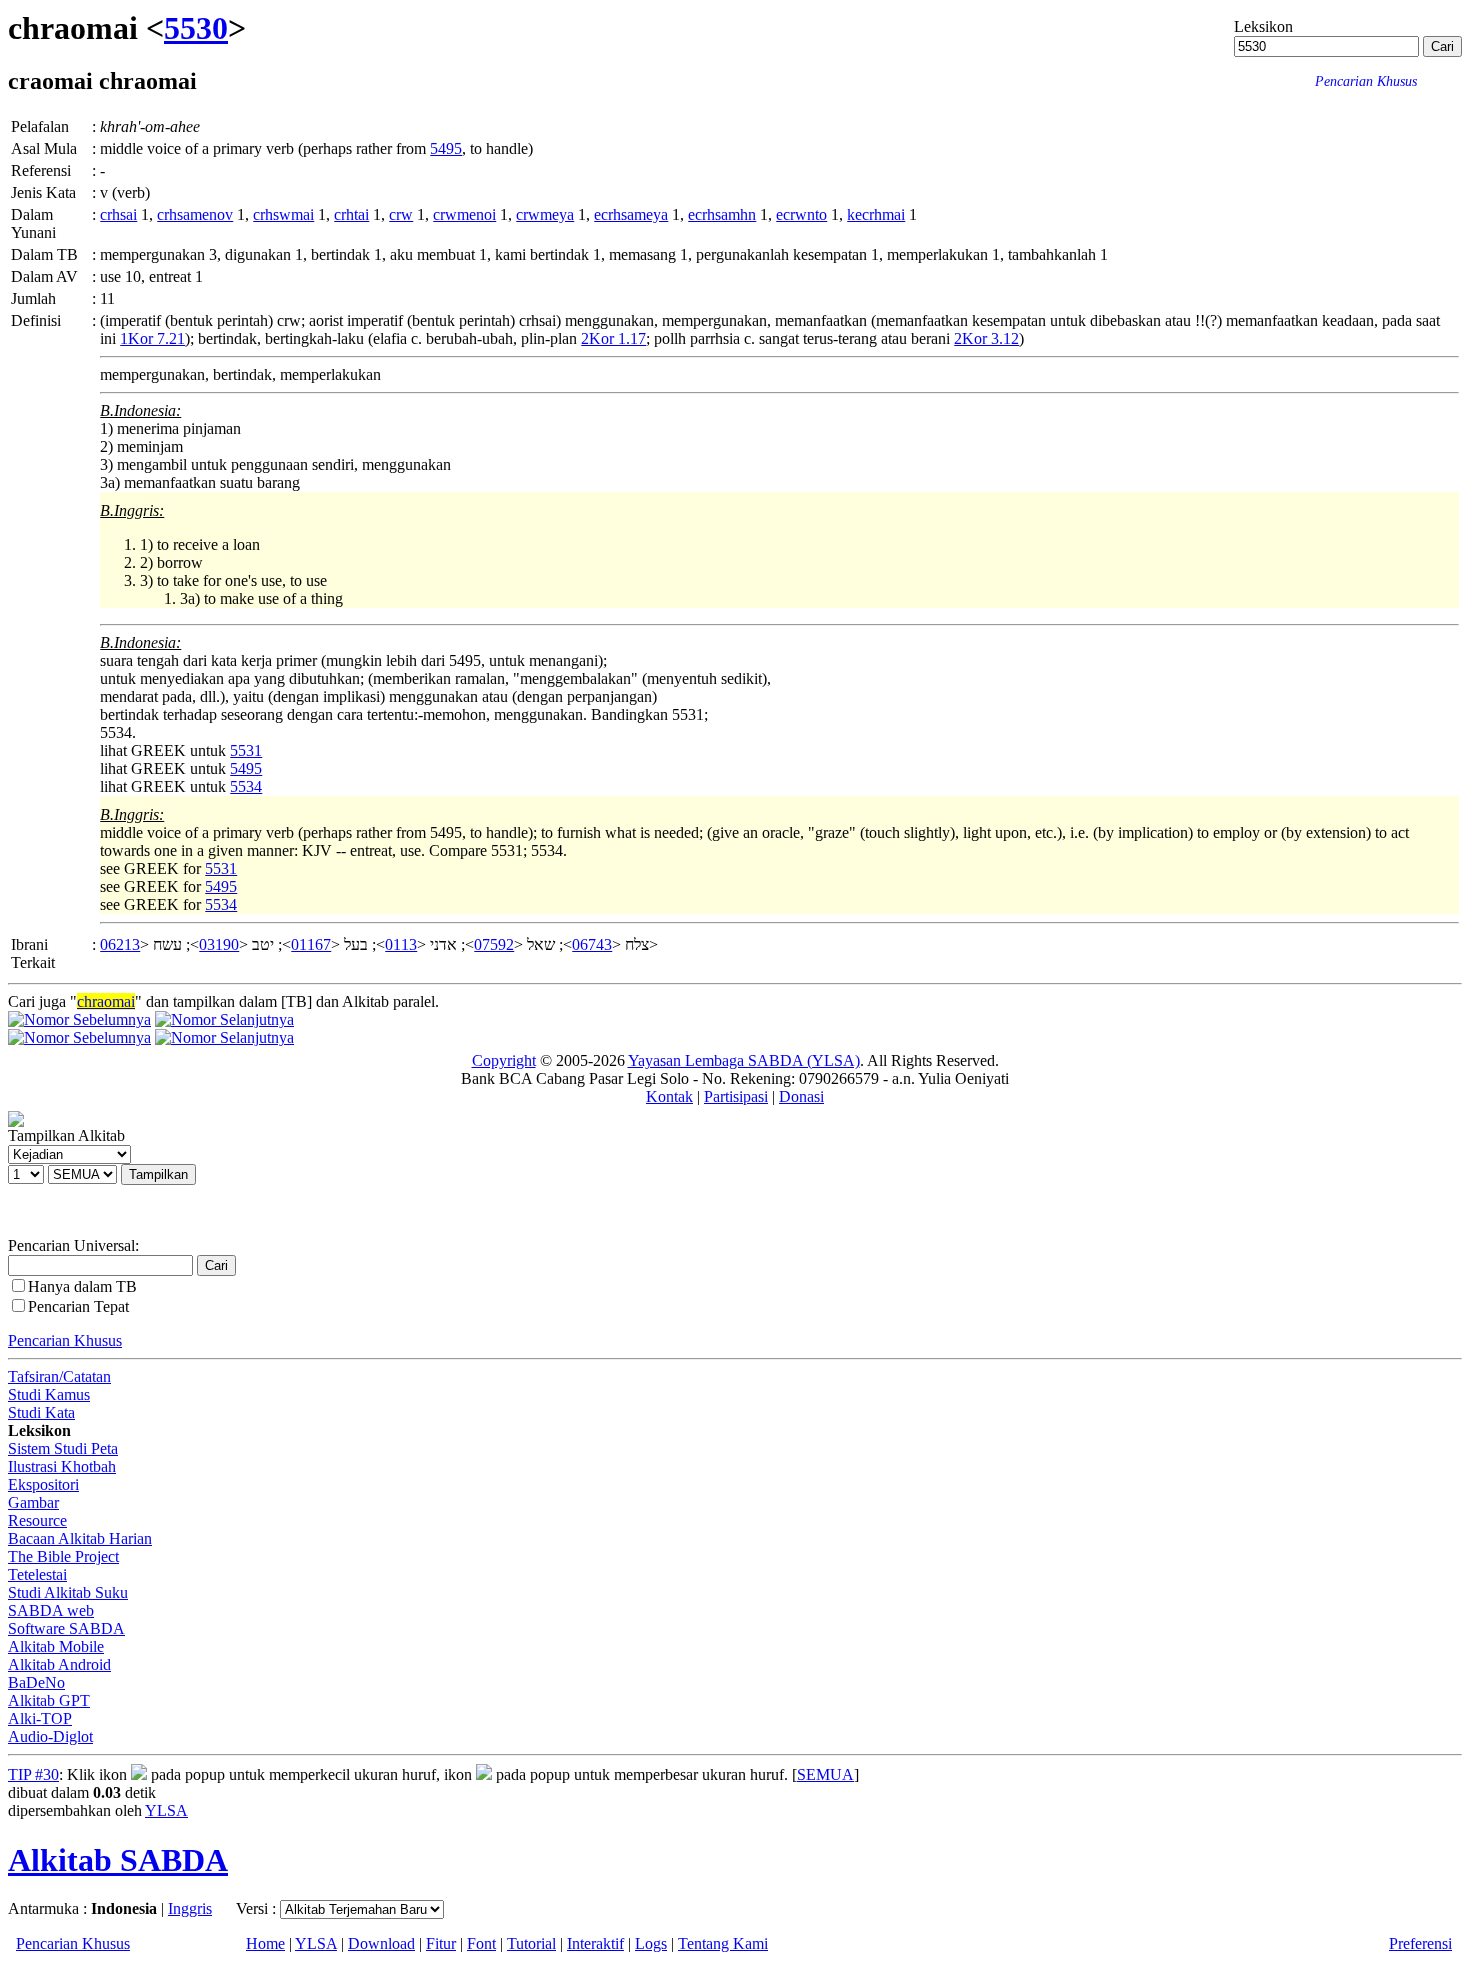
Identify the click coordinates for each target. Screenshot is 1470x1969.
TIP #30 (33, 1774)
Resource (37, 1520)
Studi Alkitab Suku (68, 1592)
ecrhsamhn (722, 214)
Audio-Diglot (50, 1736)
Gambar (33, 1502)
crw (401, 214)
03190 (219, 944)
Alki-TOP (40, 1718)
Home (265, 1943)
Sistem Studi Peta (63, 1448)
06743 (592, 944)
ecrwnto (801, 214)
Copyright (504, 1060)
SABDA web (51, 1610)
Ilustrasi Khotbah (62, 1466)
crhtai (351, 214)
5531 (246, 750)
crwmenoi (464, 214)
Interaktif (595, 1943)
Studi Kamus (49, 1394)
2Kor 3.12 (986, 338)
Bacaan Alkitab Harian (80, 1538)
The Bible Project (63, 1556)
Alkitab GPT (49, 1700)
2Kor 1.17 (613, 338)
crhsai (118, 214)
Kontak (669, 1096)
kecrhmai (876, 214)
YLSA (166, 1810)
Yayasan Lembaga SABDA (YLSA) (744, 1060)
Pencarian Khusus (65, 1340)
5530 (196, 28)
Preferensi (1420, 1943)
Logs (651, 1943)
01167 (311, 944)
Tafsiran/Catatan (59, 1376)
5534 (246, 786)
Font (481, 1943)
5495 (446, 148)
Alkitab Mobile (56, 1646)
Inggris (190, 1908)
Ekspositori (43, 1484)
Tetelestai (37, 1574)
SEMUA (825, 1774)
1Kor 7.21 (152, 338)
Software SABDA (66, 1628)
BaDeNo (36, 1682)
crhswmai (283, 214)
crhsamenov (195, 214)
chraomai (106, 1001)
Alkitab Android (59, 1664)
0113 (401, 944)
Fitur (441, 1943)
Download (381, 1943)
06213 (120, 944)
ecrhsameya (631, 214)
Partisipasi (736, 1096)
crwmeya (545, 214)
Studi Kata (41, 1412)
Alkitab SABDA (118, 1860)
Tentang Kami (723, 1943)
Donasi (801, 1096)
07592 (494, 944)
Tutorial (531, 1943)
